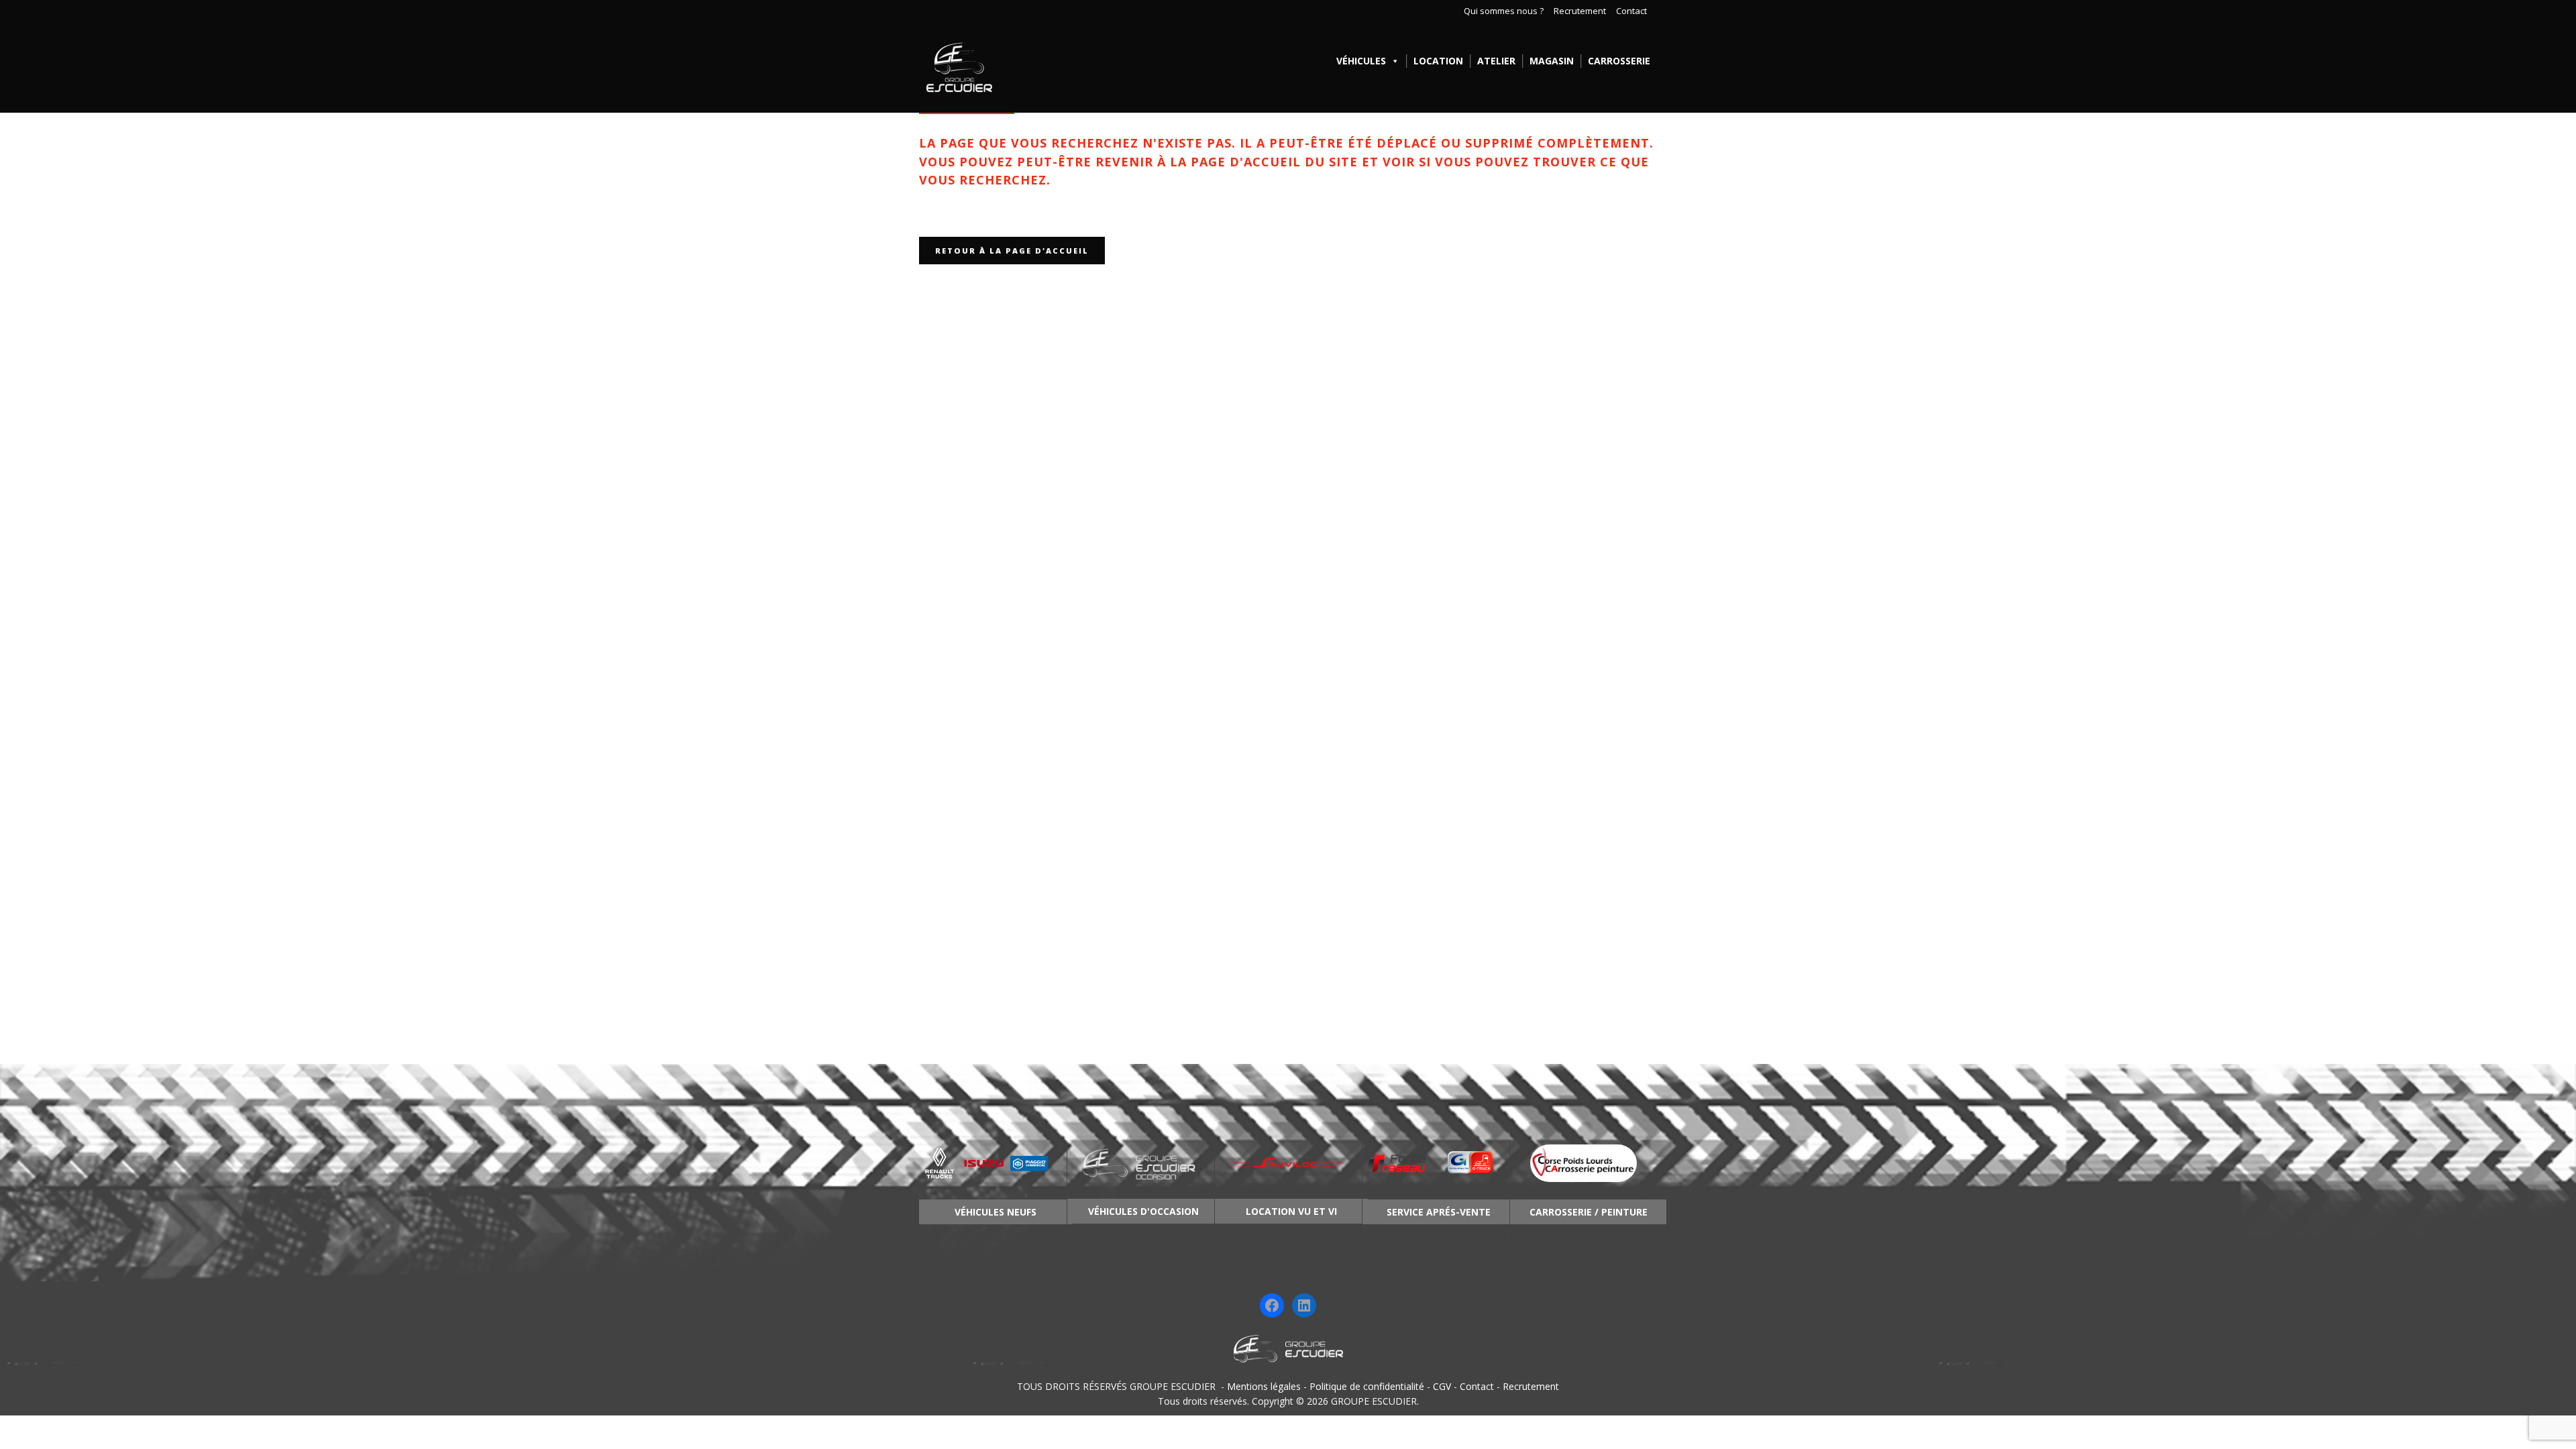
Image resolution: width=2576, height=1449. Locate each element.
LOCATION (1438, 61)
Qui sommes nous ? (1504, 11)
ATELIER (1496, 61)
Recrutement (1580, 11)
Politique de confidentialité (1367, 1386)
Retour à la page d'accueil (1012, 251)
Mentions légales (1264, 1386)
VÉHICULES (1361, 61)
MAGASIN (1552, 61)
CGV (1442, 1386)
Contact (1631, 11)
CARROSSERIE (1619, 61)
